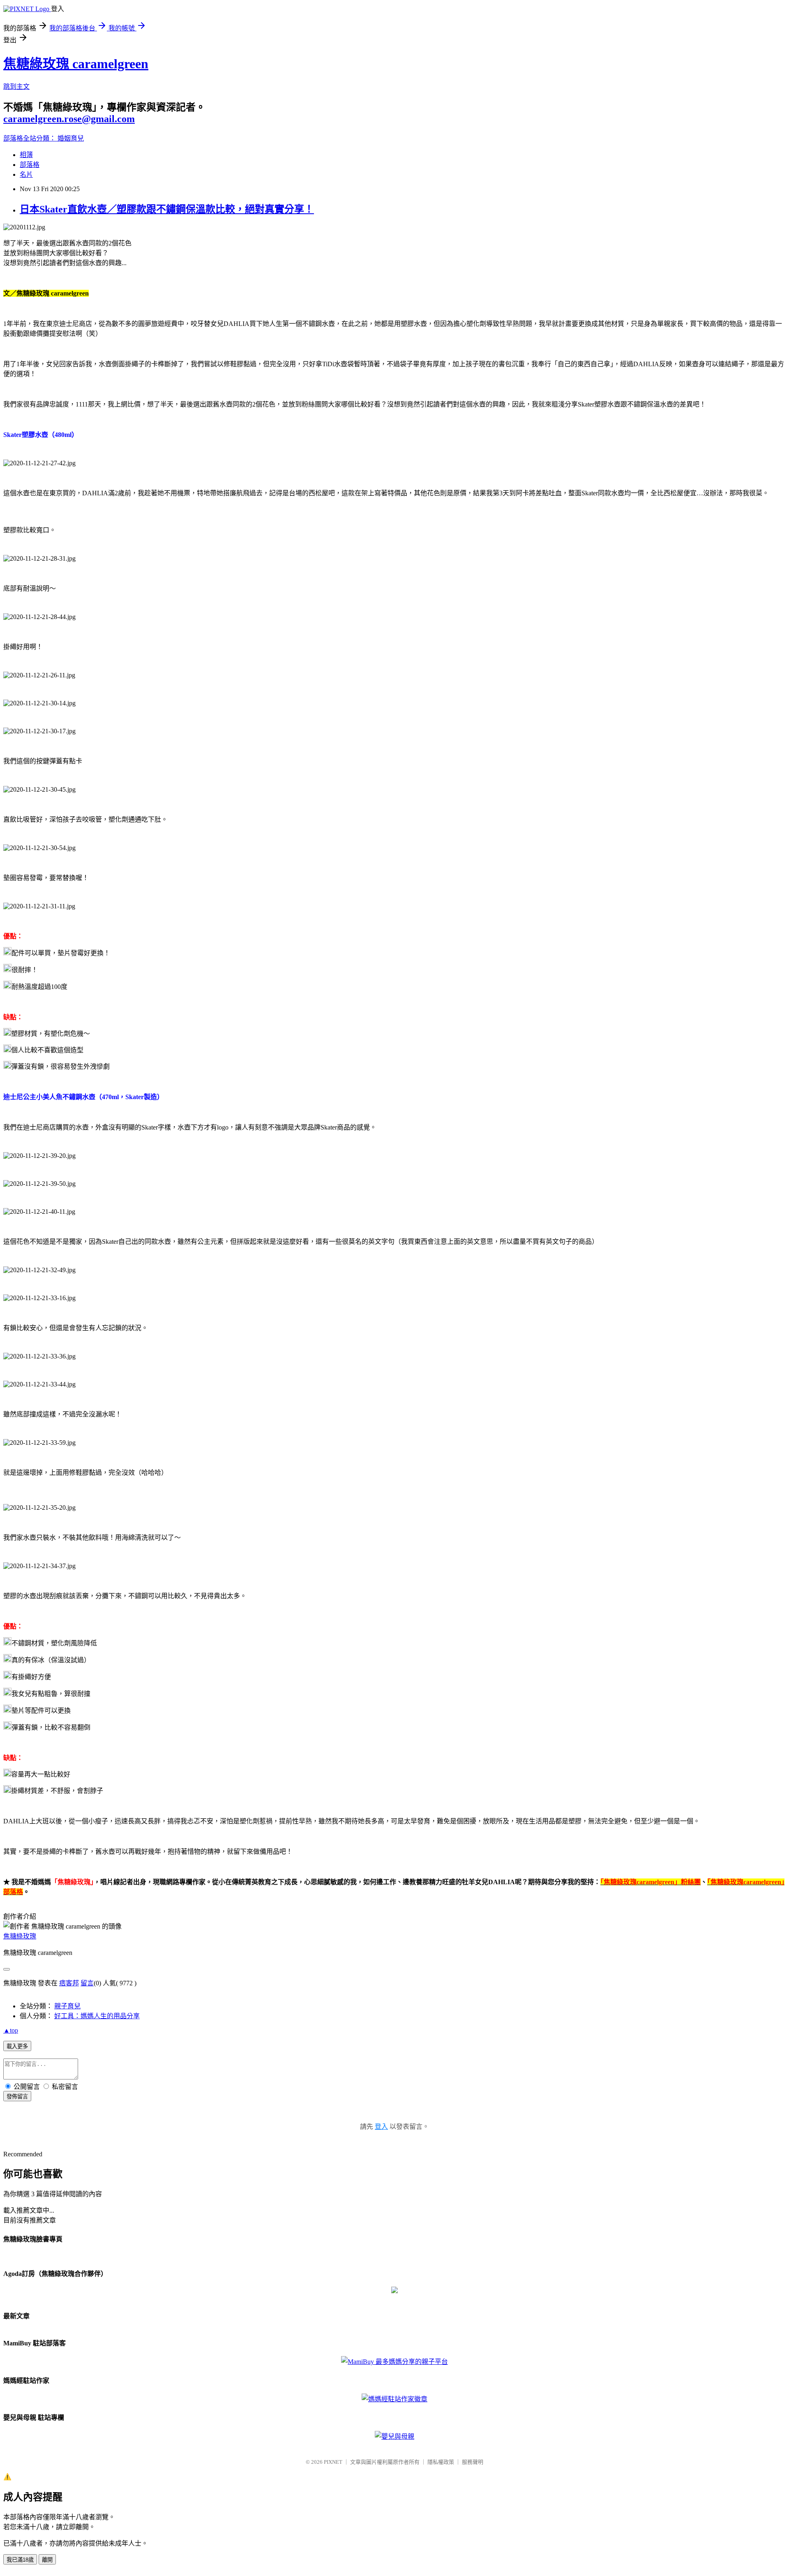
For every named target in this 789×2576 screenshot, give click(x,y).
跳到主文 (16, 87)
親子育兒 (67, 2006)
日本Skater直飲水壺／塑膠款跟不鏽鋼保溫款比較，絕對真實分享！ (167, 209)
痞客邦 (69, 1983)
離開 (47, 2560)
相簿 (26, 155)
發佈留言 (17, 2097)
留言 (87, 1983)
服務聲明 (473, 2462)
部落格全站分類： (30, 138)
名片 (26, 174)
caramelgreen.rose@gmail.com (69, 119)
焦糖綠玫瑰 (20, 1936)
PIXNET (333, 2462)
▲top (11, 2030)
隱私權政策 (441, 2462)
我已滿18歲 (20, 2560)
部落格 (30, 165)
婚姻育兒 (71, 138)
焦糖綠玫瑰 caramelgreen (76, 64)
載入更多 (17, 2046)
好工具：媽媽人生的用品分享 (97, 2016)
